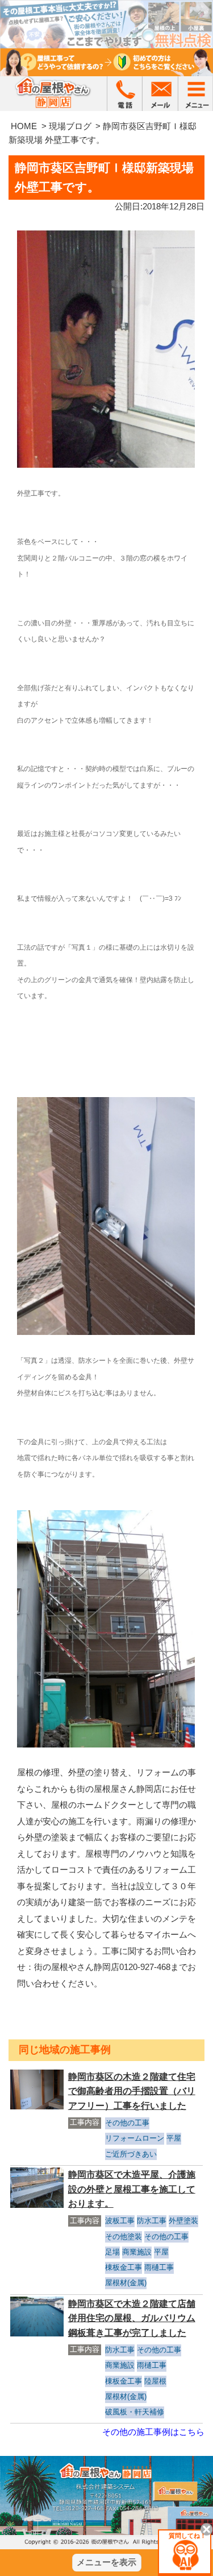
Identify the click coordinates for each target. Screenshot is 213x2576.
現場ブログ (70, 126)
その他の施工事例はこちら (153, 2432)
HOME (24, 126)
